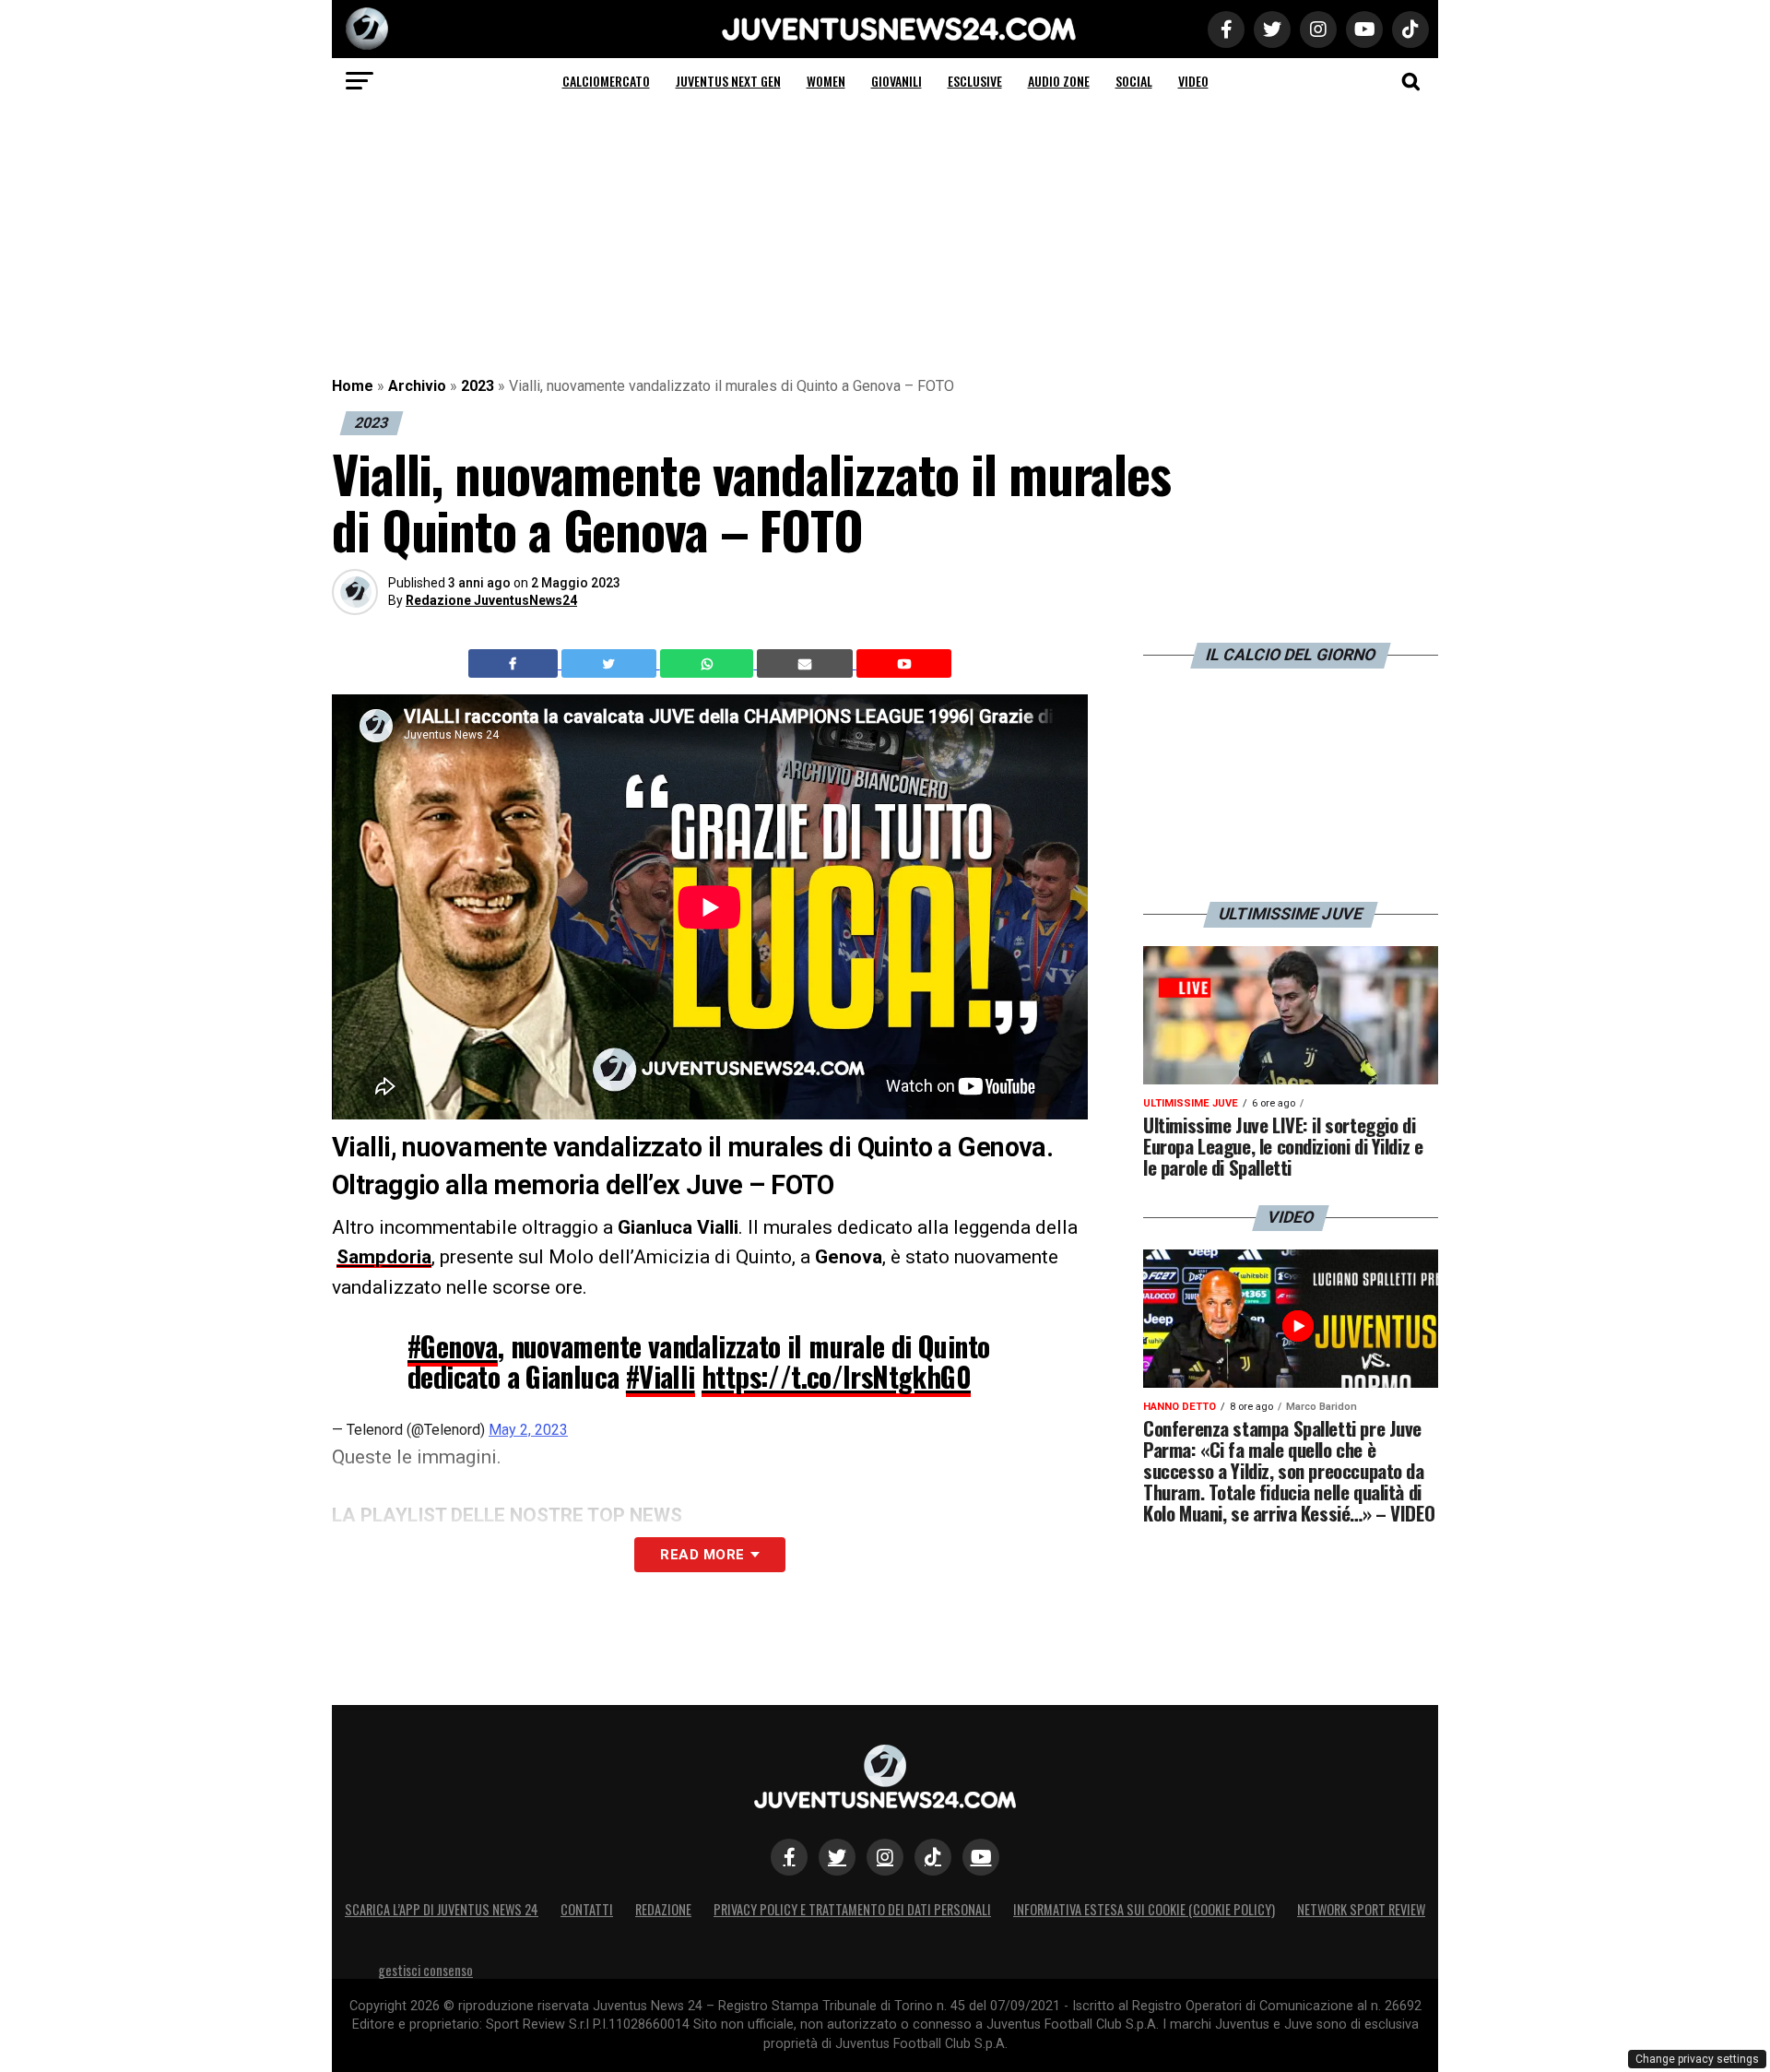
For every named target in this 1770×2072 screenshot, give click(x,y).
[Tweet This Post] (611, 664)
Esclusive (975, 81)
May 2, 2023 (528, 1430)
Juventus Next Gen (728, 81)
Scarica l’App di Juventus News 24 (442, 1909)
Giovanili (897, 81)
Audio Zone (1059, 81)
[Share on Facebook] (515, 664)
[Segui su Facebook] (789, 1857)
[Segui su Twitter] (837, 1857)
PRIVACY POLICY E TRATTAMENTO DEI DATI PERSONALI (852, 1909)
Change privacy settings (1697, 2059)
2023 (478, 386)
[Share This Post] (709, 664)
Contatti (587, 1909)
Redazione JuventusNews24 (491, 600)
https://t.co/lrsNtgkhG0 (836, 1376)
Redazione (663, 1909)
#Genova (453, 1346)
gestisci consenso (425, 1970)
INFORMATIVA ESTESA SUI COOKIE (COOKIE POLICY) (1144, 1909)
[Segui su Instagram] (885, 1857)
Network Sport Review (1361, 1909)
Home (353, 386)
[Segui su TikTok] (933, 1857)
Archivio (417, 386)
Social (1134, 81)
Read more (702, 1555)
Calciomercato (606, 81)
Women (826, 81)
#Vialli (661, 1376)
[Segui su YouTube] (981, 1857)
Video (1193, 81)
